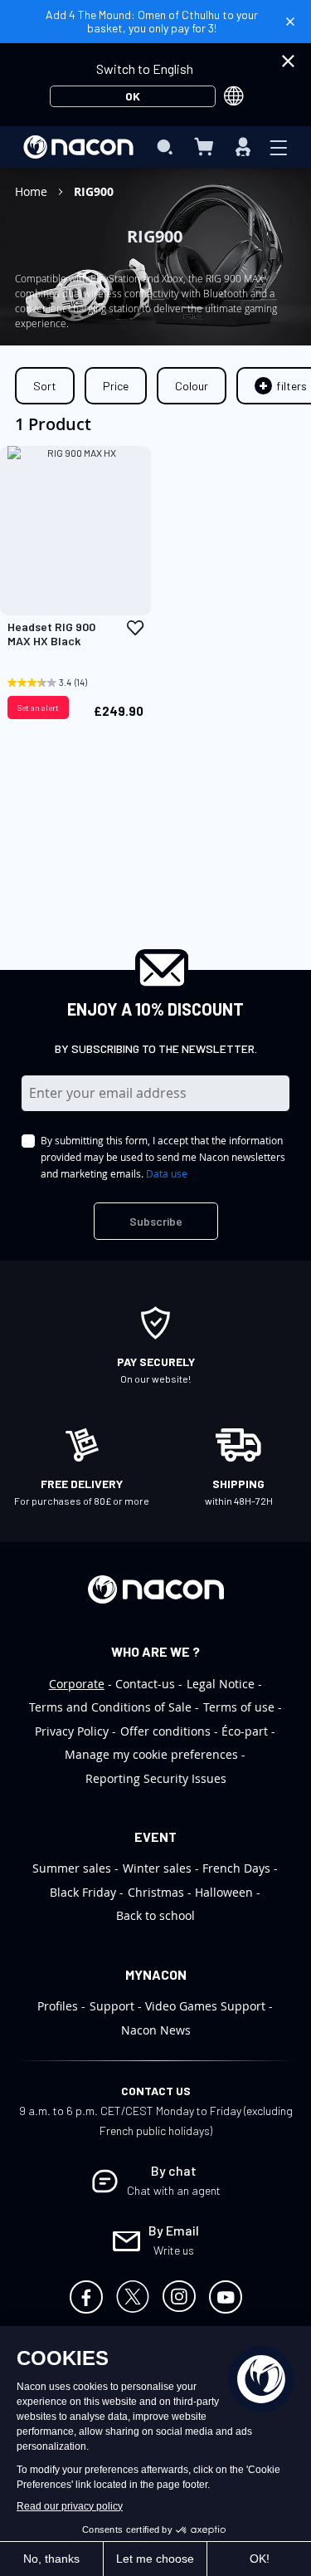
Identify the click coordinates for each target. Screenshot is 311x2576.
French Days (236, 1868)
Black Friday (83, 1892)
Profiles (58, 2006)
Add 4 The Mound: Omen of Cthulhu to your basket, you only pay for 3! (152, 21)
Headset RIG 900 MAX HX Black (51, 634)
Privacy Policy (72, 1731)
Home (33, 191)
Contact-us (145, 1684)
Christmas (156, 1892)
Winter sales (157, 1868)
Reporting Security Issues (156, 1778)
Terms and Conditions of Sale (110, 1707)
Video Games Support (205, 2006)
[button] (135, 628)
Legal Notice (221, 1684)
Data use (167, 1173)
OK (133, 96)
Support (112, 2006)
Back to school (155, 1915)
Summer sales (72, 1868)
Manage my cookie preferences (151, 1754)
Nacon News (156, 2030)
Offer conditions (165, 1731)
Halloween (224, 1892)
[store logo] (78, 147)
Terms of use (239, 1707)
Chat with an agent (174, 2190)
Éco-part (245, 1731)
